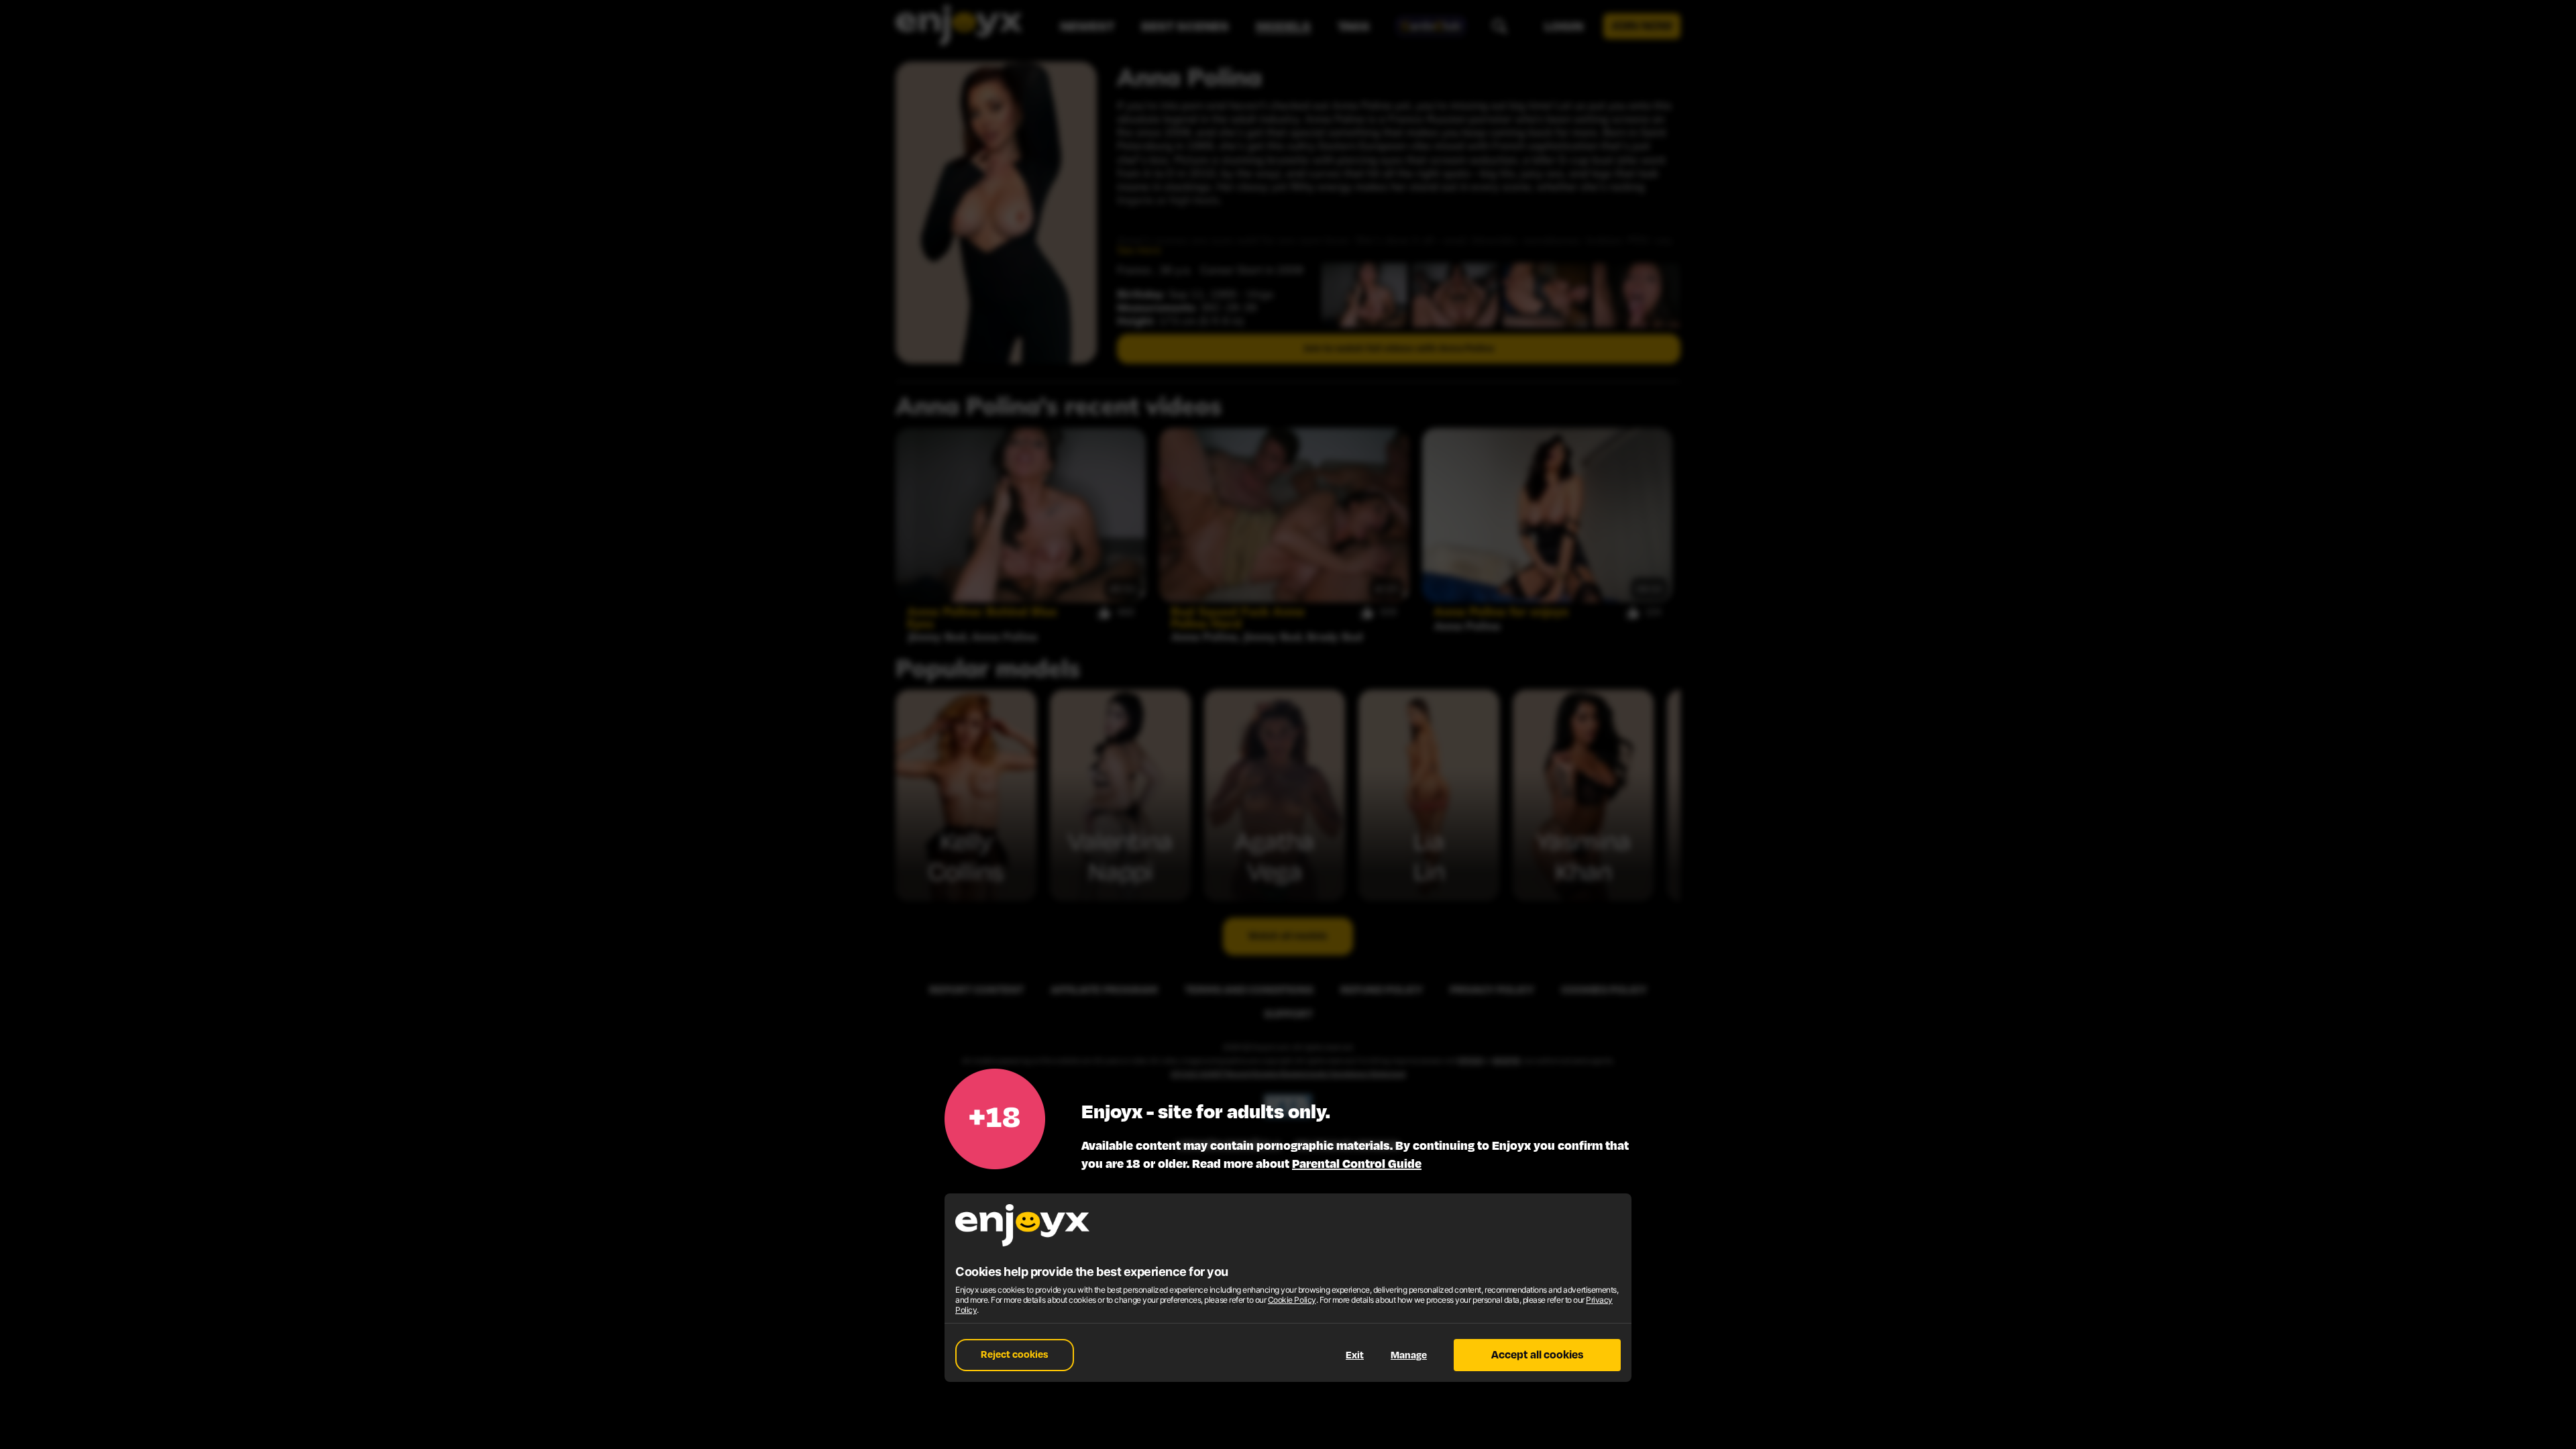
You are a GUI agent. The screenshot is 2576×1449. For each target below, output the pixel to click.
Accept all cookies (1537, 1355)
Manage (1409, 1355)
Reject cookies (1015, 1355)
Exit (1355, 1355)
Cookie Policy (1292, 1300)
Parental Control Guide (1357, 1164)
